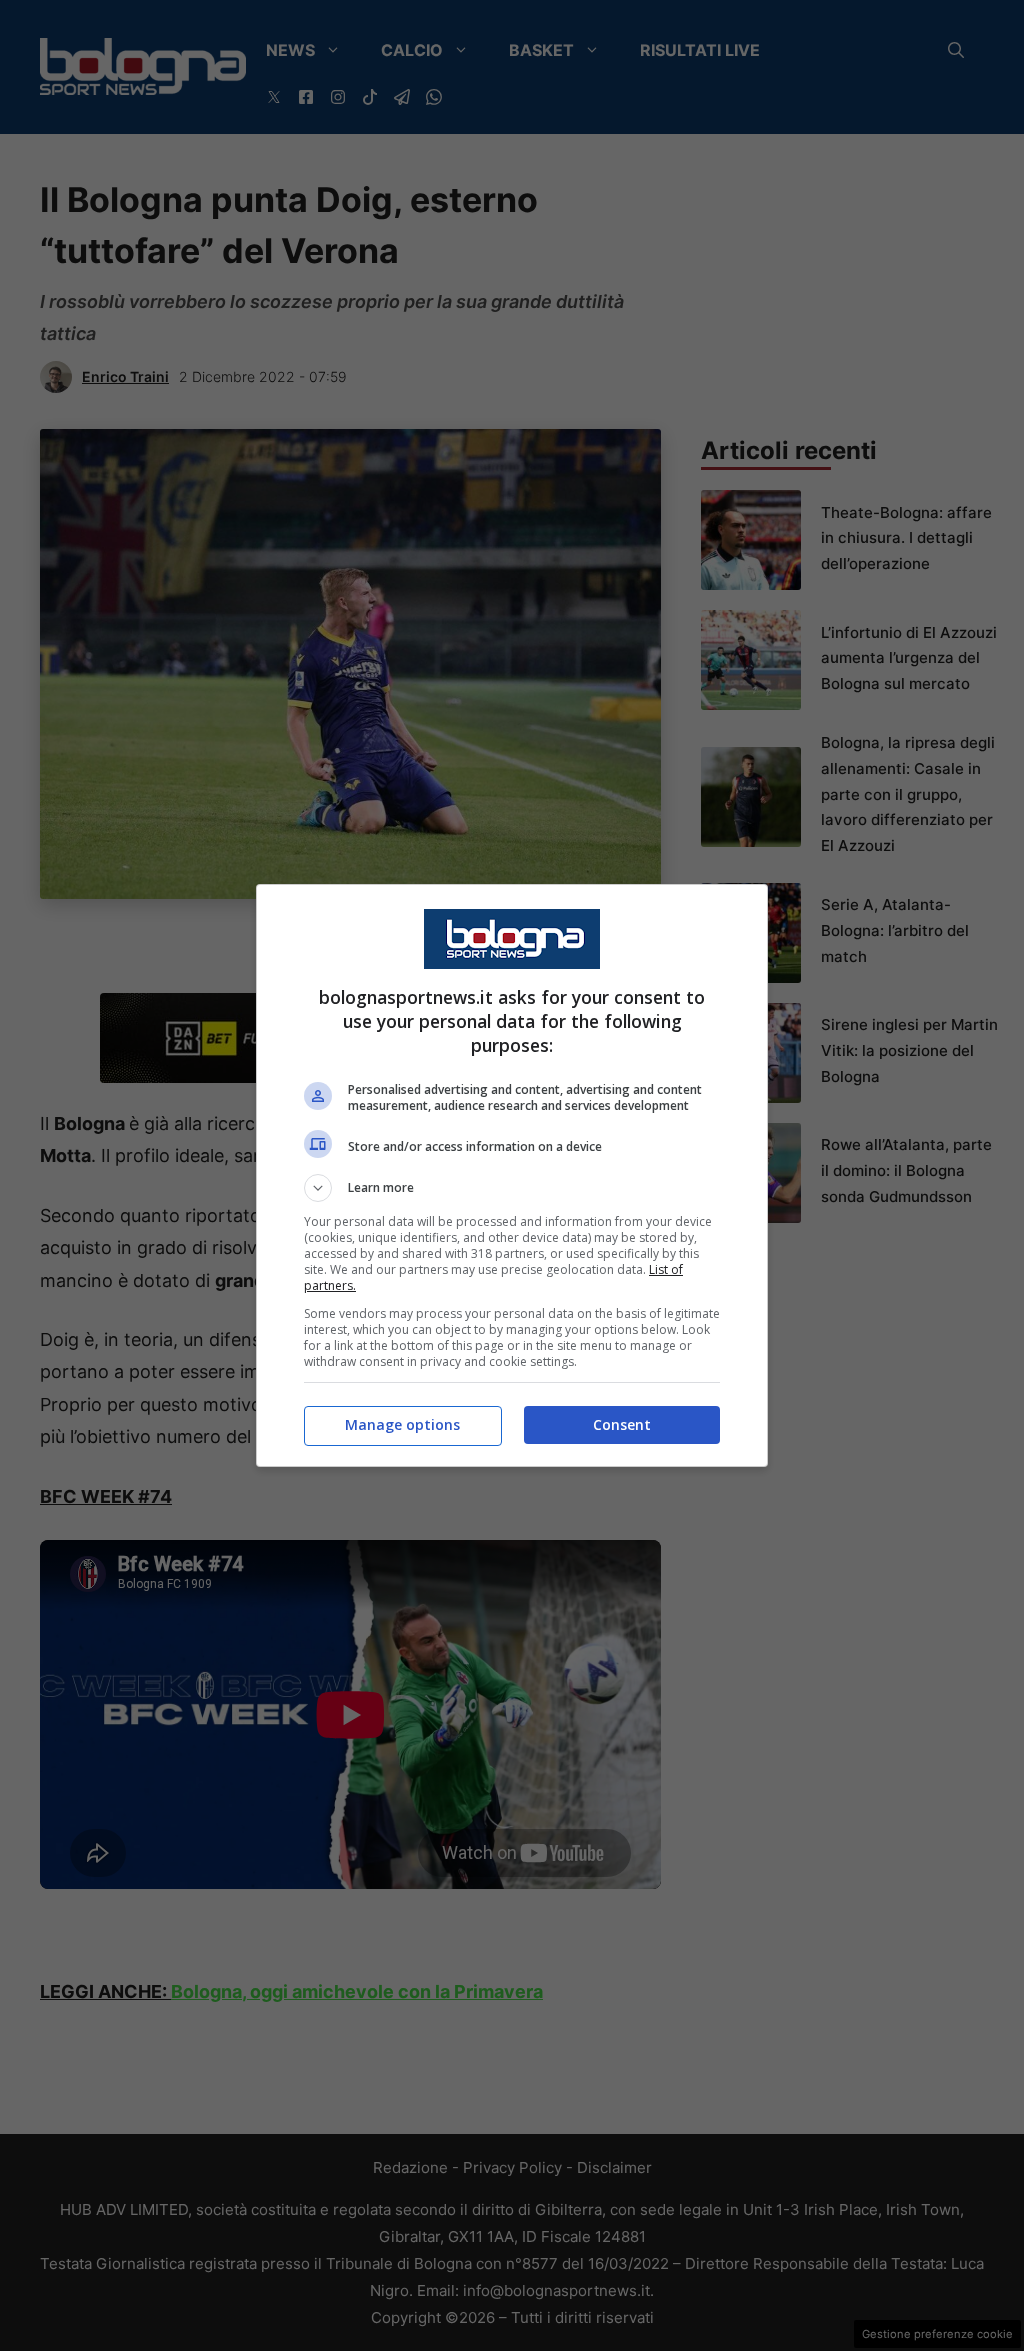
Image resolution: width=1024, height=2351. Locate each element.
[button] (512, 1188)
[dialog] (512, 1175)
